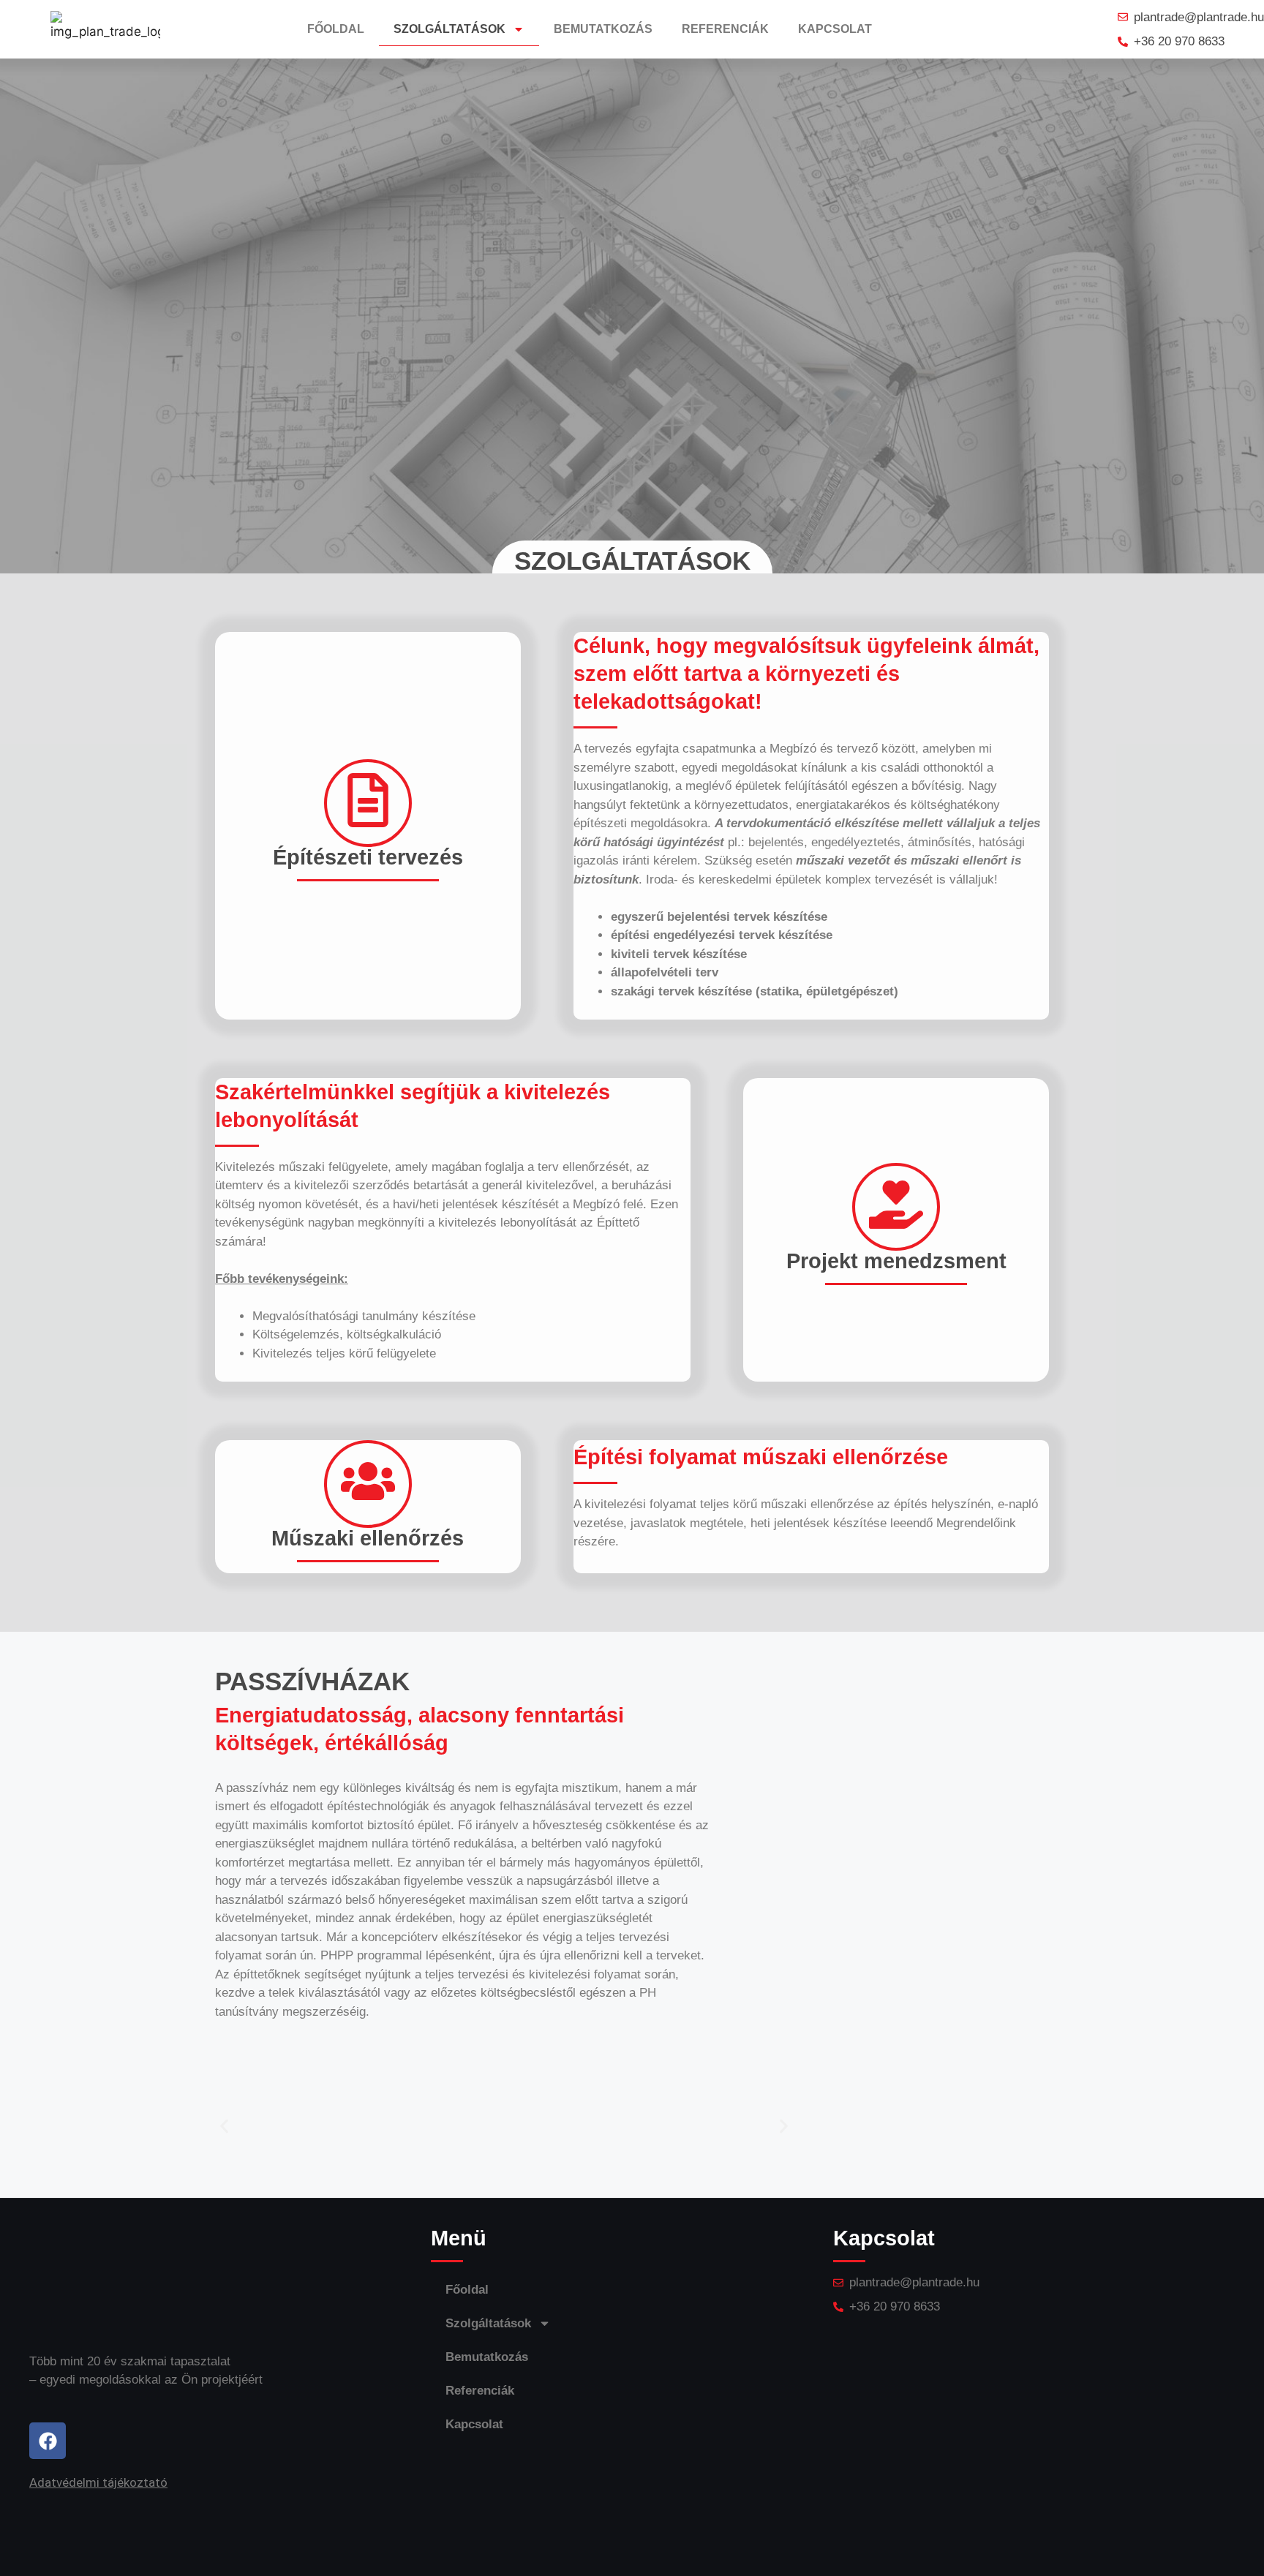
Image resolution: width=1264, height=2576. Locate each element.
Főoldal (336, 29)
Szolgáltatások (449, 29)
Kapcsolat (835, 29)
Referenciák (725, 29)
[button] (224, 2126)
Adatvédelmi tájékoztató (98, 2482)
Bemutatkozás (603, 29)
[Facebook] (48, 2441)
